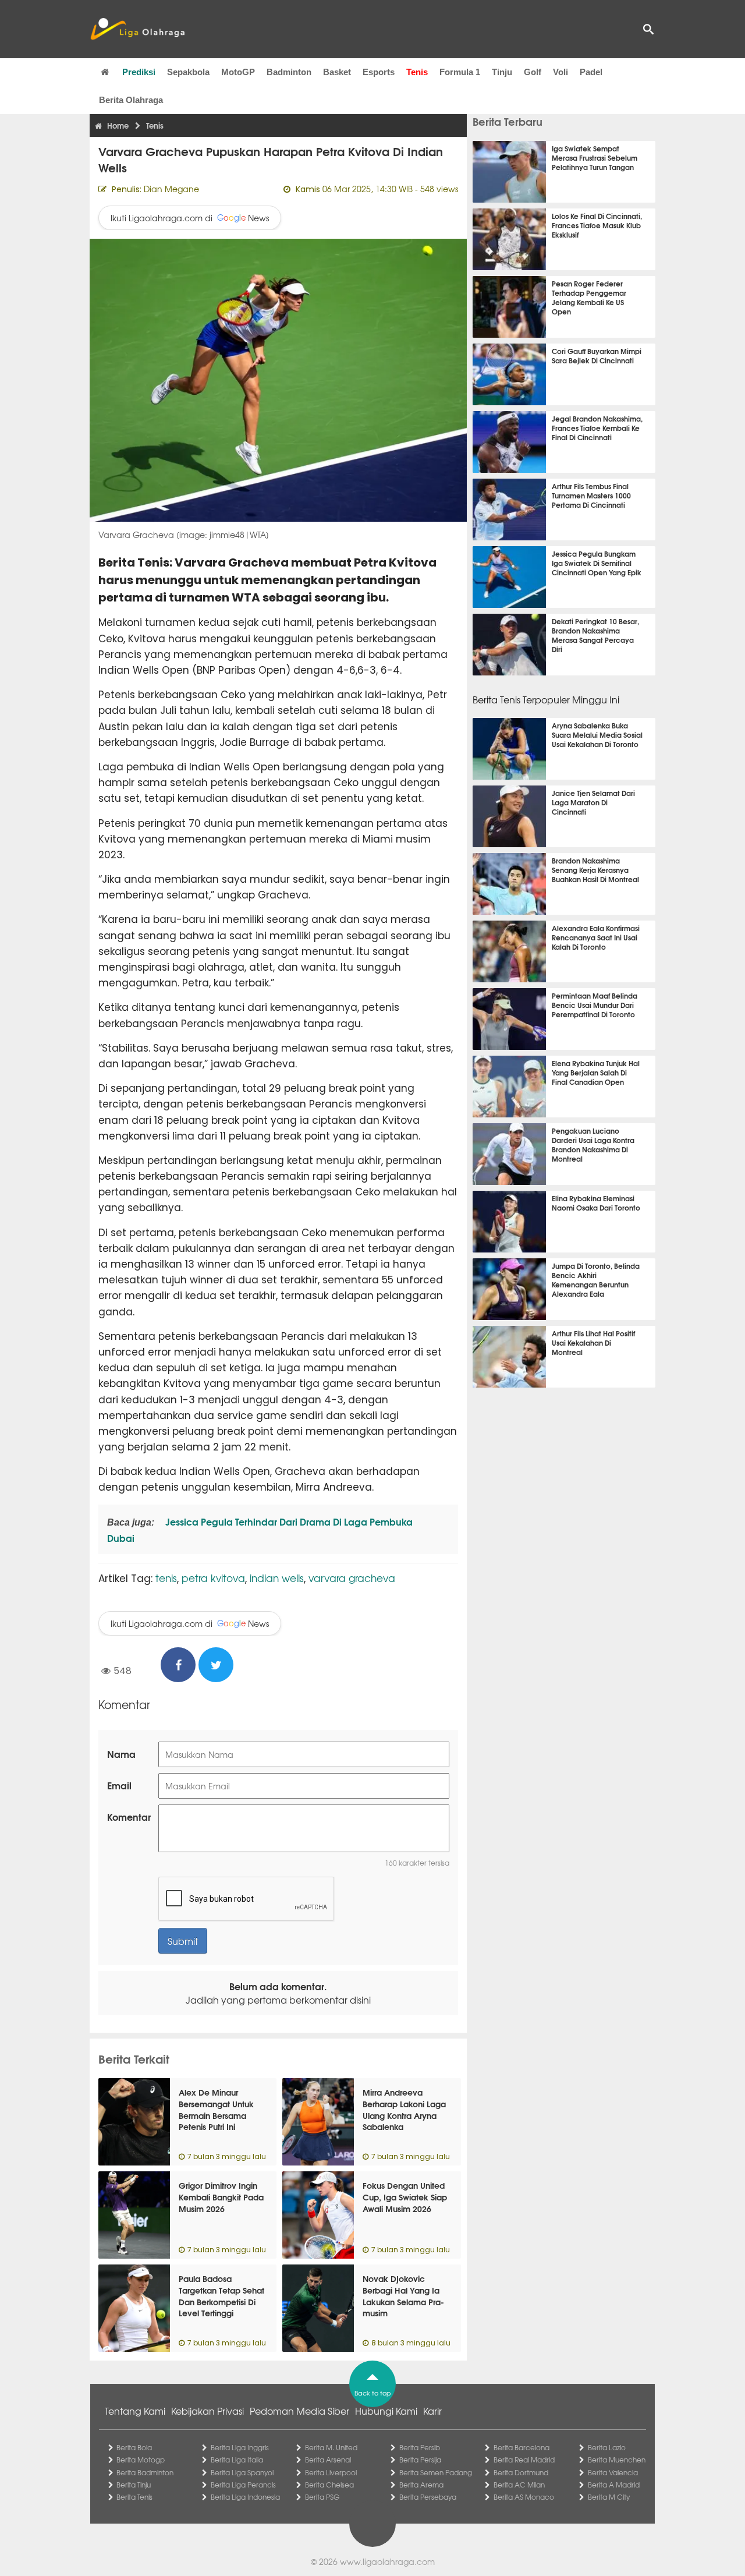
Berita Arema (421, 2485)
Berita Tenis (134, 2497)
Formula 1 (460, 72)
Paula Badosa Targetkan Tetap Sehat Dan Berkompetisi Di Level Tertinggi (221, 2296)
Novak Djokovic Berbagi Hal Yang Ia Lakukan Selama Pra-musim (403, 2296)
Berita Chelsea (329, 2485)
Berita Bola (134, 2447)
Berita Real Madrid (524, 2460)
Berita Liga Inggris (240, 2447)
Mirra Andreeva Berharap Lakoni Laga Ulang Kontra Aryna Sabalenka (404, 2109)
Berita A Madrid (614, 2485)
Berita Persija (420, 2460)
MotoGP (238, 72)
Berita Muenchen (617, 2460)
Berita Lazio (607, 2447)
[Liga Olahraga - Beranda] (137, 29)
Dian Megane (171, 189)
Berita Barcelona (521, 2447)
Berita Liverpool (331, 2472)
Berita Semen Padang (436, 2472)
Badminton (289, 72)
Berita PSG (322, 2497)
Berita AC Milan (519, 2485)
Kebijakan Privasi (207, 2411)
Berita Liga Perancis (243, 2485)
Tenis (417, 72)
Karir (432, 2411)
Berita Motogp (141, 2460)
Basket (337, 72)
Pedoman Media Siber (299, 2411)
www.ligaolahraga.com (387, 2561)
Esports (379, 72)
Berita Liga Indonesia (245, 2497)
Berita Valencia (613, 2472)
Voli (560, 72)
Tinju (502, 72)
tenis (166, 1578)
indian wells (277, 1578)
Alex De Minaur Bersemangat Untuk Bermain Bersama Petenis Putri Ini (216, 2109)
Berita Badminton (145, 2472)
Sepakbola (188, 72)
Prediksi (139, 72)
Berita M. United (331, 2447)
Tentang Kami (135, 2411)
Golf (533, 72)
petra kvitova (213, 1578)
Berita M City (609, 2497)
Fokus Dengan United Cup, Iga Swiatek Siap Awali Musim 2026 (405, 2197)
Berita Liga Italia (237, 2460)
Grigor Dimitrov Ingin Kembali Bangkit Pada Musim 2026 (221, 2197)
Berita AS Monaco (524, 2497)
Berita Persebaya (428, 2497)
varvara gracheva (352, 1578)
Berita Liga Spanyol (242, 2472)
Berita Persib (420, 2447)
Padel (591, 72)
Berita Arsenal (328, 2460)
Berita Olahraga (131, 100)
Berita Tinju (134, 2485)
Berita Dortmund (521, 2472)
